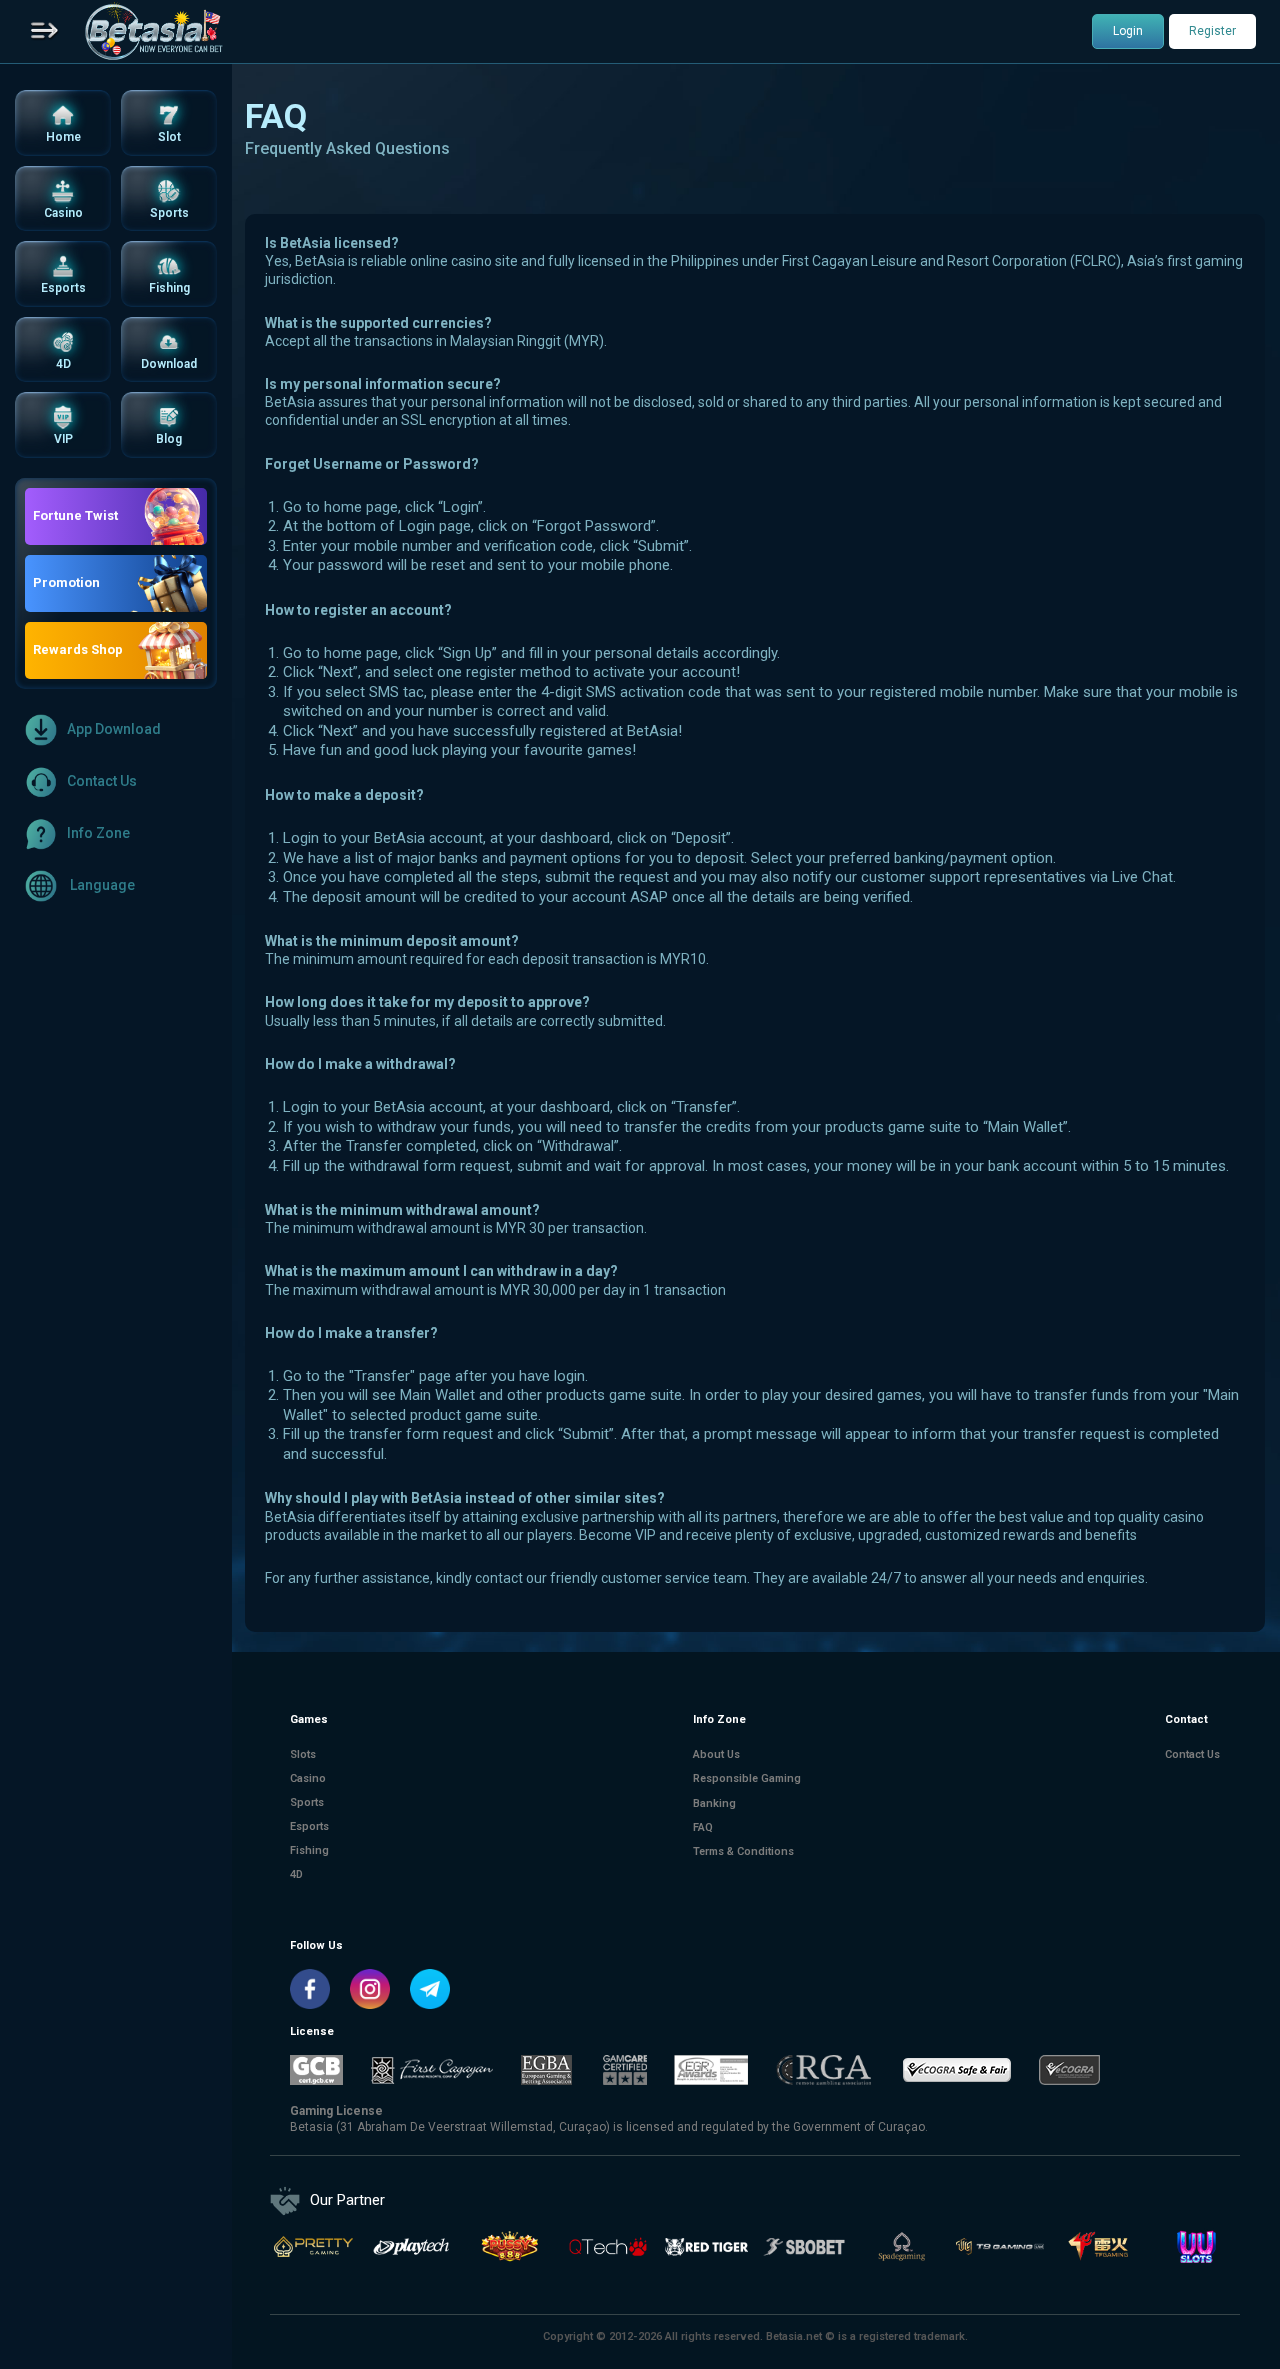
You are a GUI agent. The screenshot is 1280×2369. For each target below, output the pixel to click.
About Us (716, 1754)
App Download (114, 729)
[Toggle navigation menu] (45, 32)
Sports (307, 1803)
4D (296, 1875)
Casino (308, 1778)
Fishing (309, 1851)
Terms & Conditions (743, 1851)
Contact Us (102, 781)
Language (101, 885)
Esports (309, 1827)
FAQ (703, 1827)
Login (1128, 31)
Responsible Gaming (747, 1778)
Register (1212, 31)
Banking (714, 1803)
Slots (303, 1754)
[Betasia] (153, 32)
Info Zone (98, 833)
